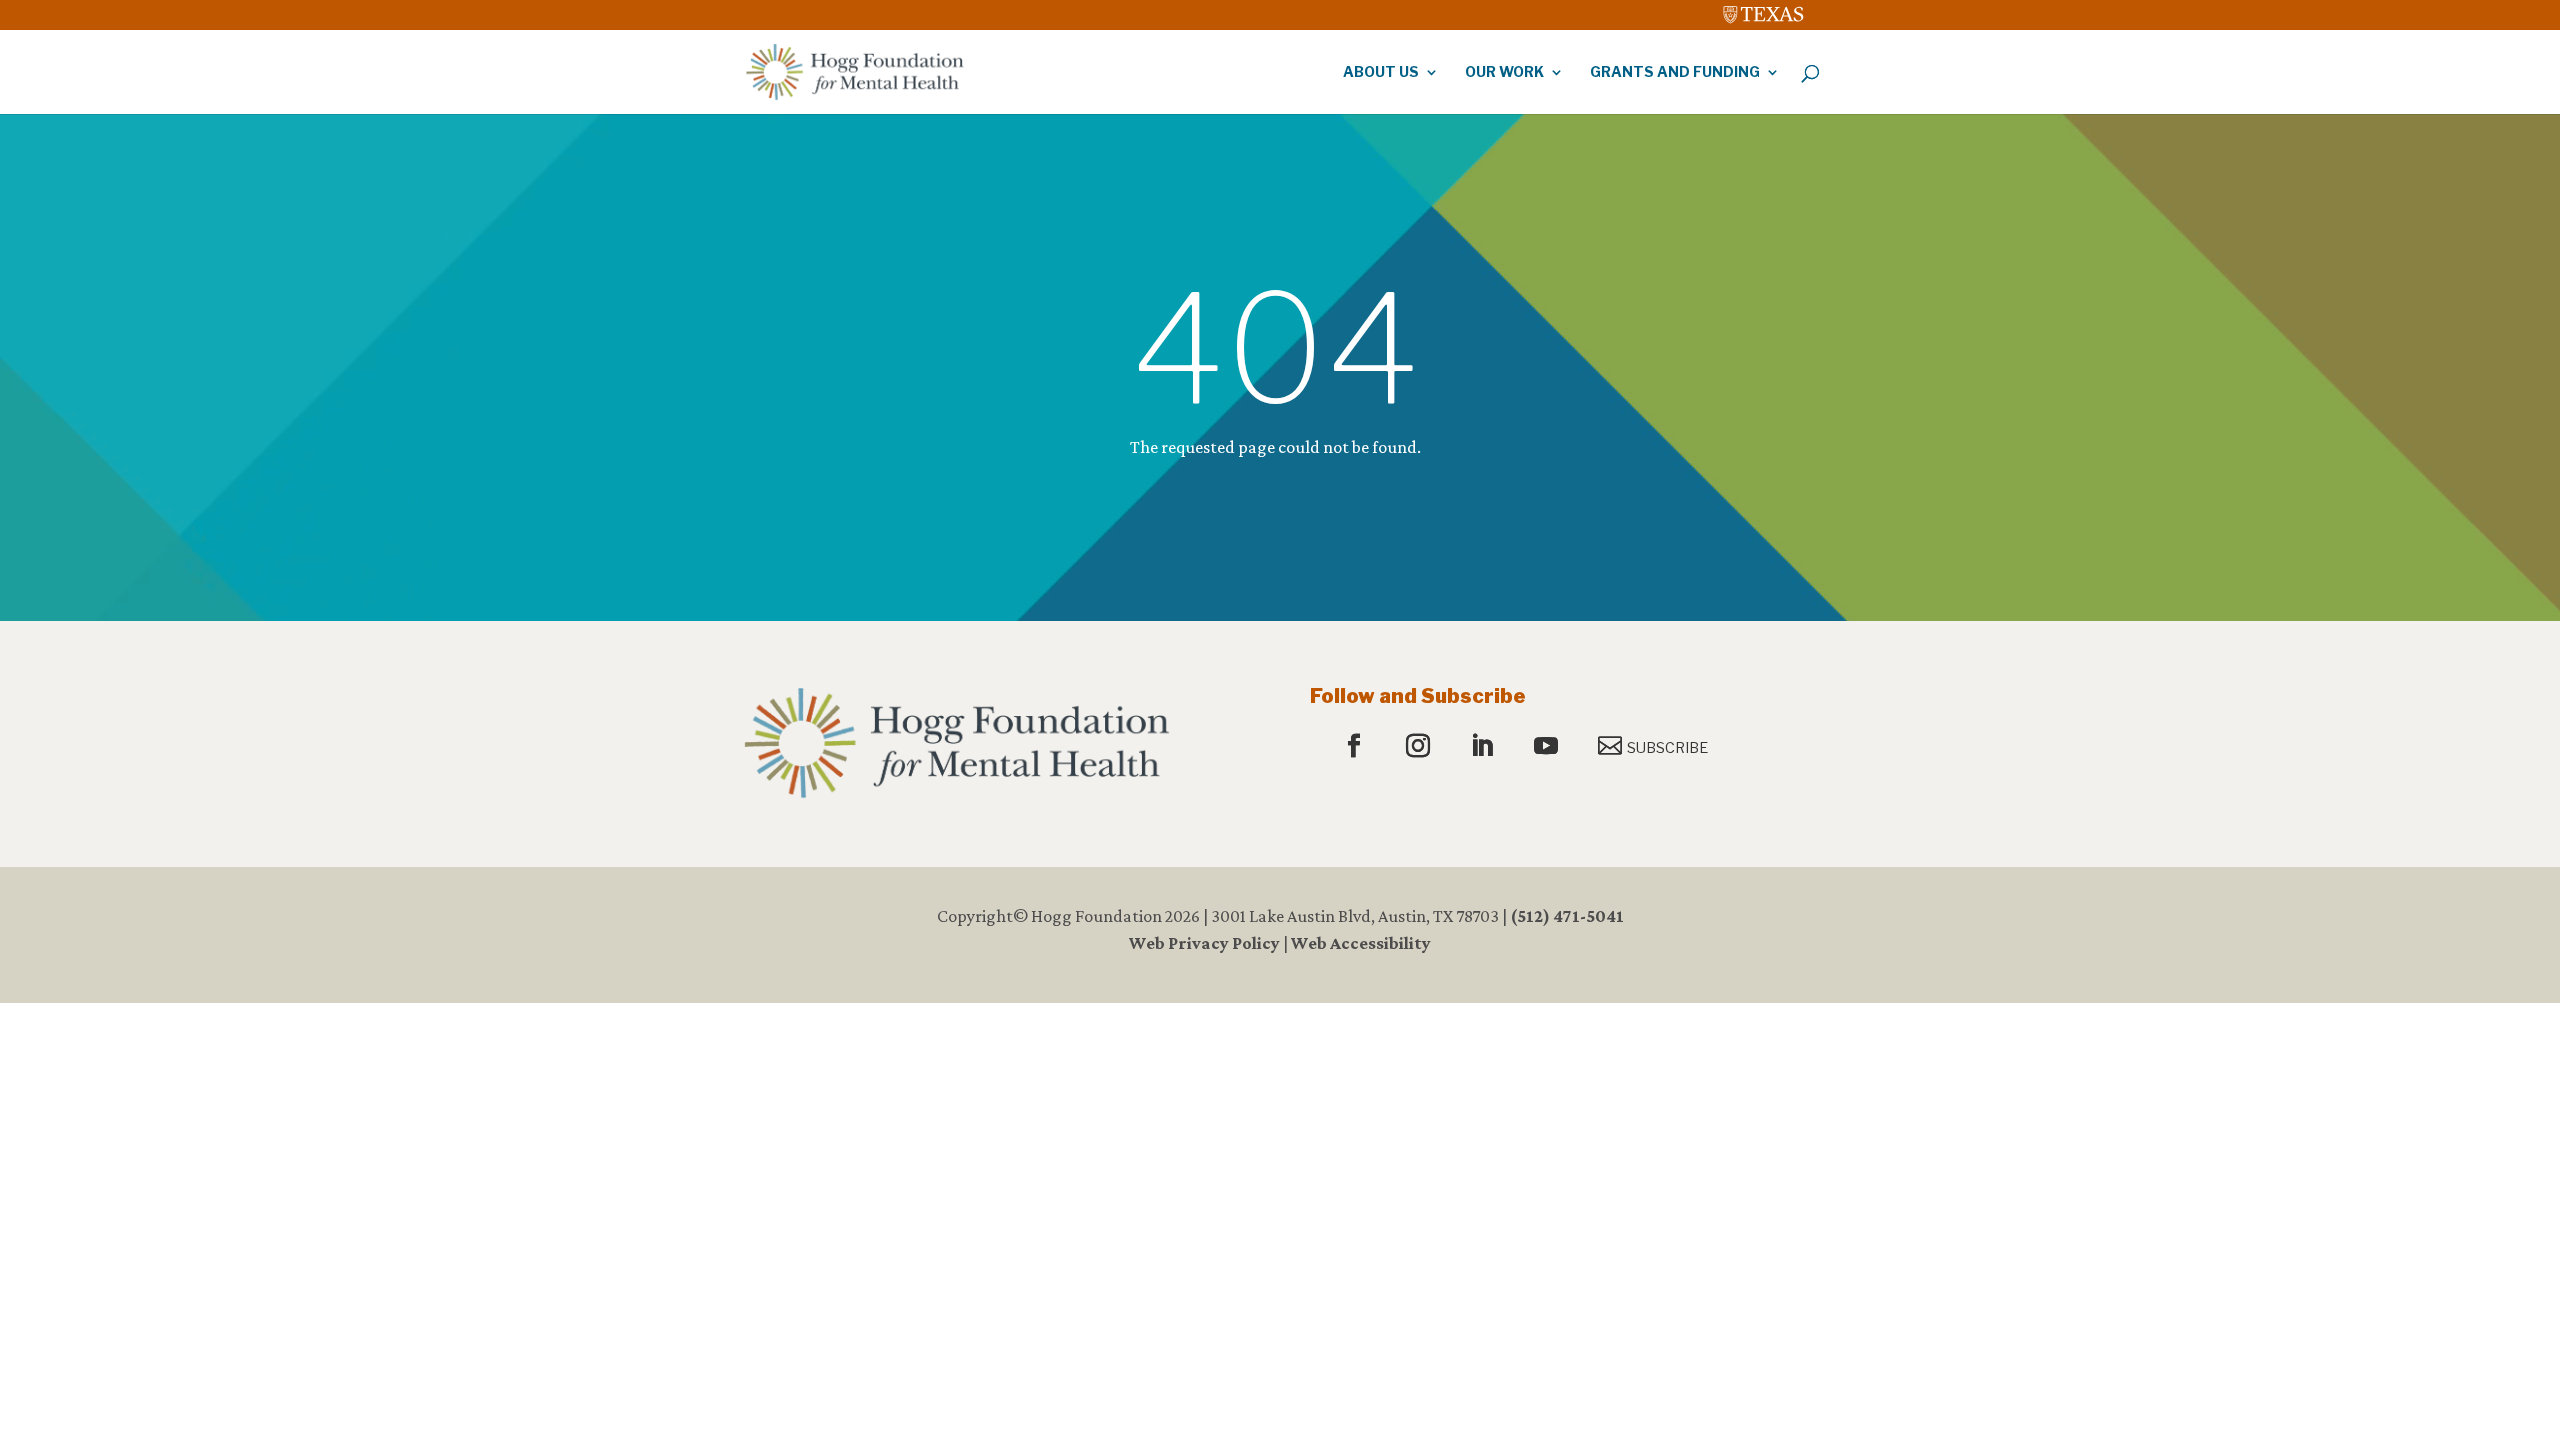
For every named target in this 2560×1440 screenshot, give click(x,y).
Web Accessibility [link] (1361, 943)
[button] (1356, 747)
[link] (1764, 10)
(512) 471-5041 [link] (1567, 916)
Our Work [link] (1504, 72)
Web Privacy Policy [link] (1204, 943)
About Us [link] (1381, 72)
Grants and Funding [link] (1675, 72)
